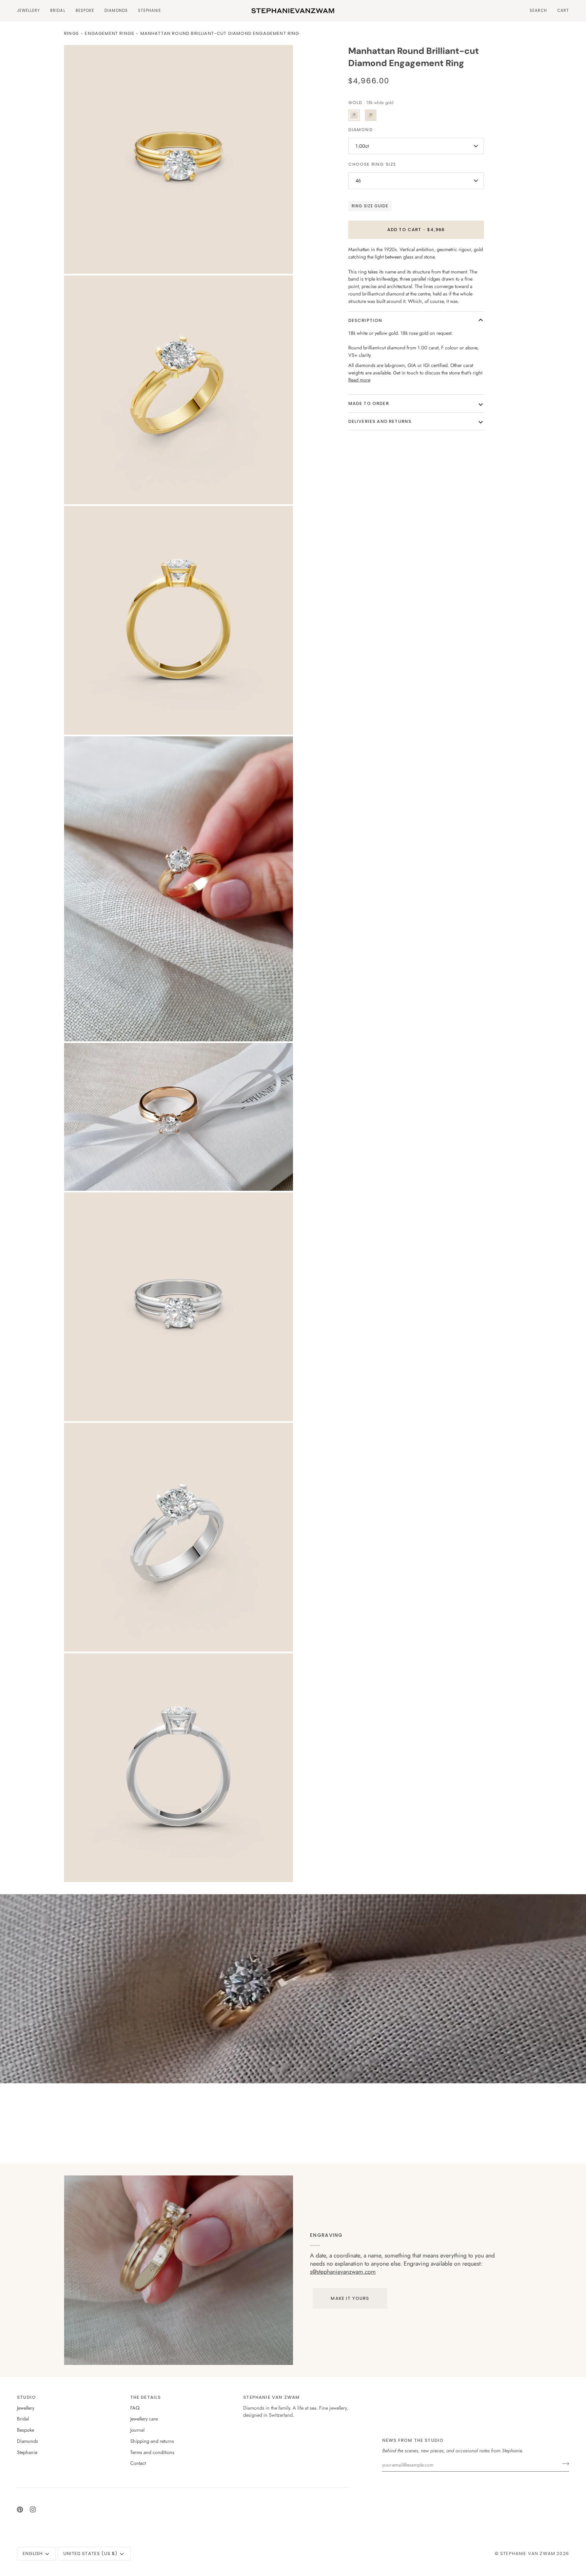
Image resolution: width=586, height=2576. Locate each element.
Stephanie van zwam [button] (271, 2397)
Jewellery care (144, 2419)
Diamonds (27, 2441)
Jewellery (26, 2408)
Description (365, 320)
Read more (359, 380)
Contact (138, 2463)
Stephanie (27, 2452)
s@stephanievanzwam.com (343, 2272)
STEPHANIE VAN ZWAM (528, 2553)
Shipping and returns (152, 2441)
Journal (137, 2430)
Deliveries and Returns (380, 421)
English (33, 2553)
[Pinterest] (20, 2510)
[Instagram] (33, 2510)
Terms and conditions (152, 2452)
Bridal (23, 2419)
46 (358, 180)
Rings (72, 33)
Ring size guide (370, 206)
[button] (31, 11)
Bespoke (25, 2430)
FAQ (135, 2408)
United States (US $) (90, 2553)
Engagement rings (110, 33)
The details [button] (146, 2397)
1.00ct (362, 146)
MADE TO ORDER (369, 403)
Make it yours (350, 2298)
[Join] (563, 2464)
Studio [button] (26, 2397)
